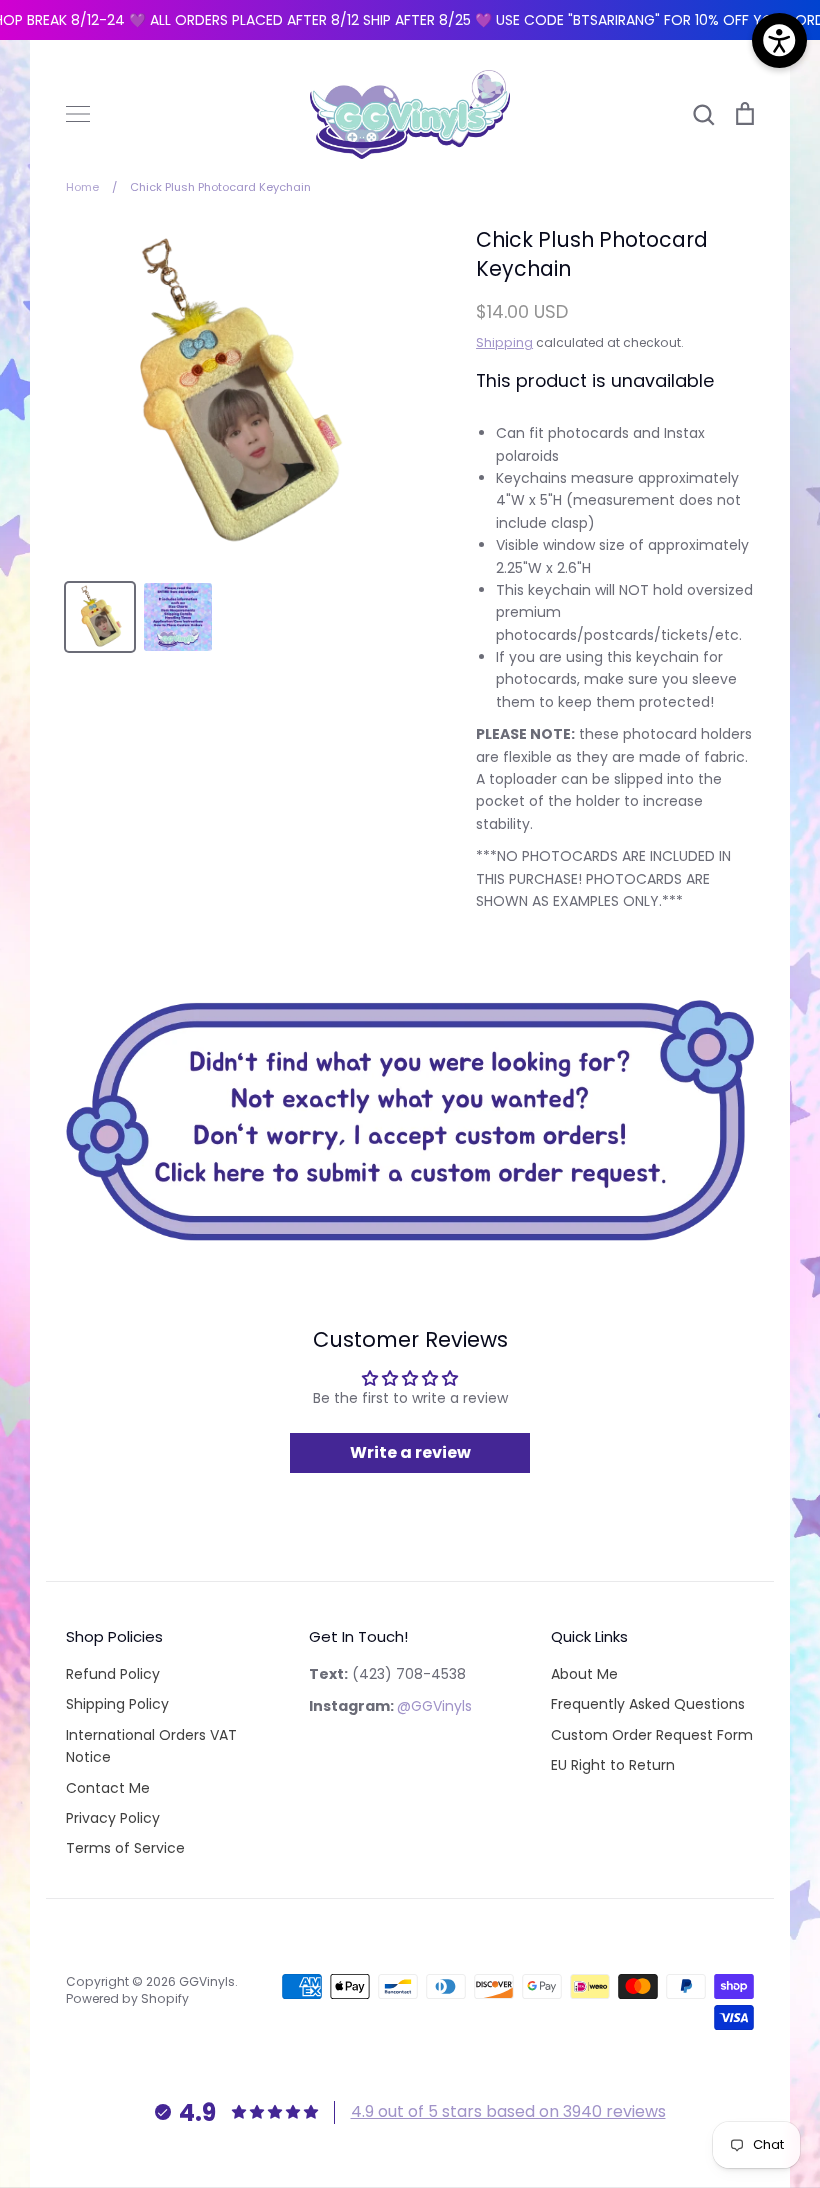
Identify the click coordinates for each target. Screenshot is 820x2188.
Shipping (504, 342)
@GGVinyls (434, 1706)
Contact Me (108, 1788)
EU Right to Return (613, 1765)
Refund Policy (113, 1674)
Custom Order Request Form (652, 1735)
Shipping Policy (117, 1704)
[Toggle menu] (78, 114)
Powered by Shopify (127, 1998)
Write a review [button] (410, 1452)
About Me (584, 1674)
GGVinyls (207, 1981)
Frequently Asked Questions (648, 1704)
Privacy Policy (113, 1818)
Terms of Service (125, 1848)
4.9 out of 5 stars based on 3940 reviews (508, 2111)
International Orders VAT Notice (151, 1746)
